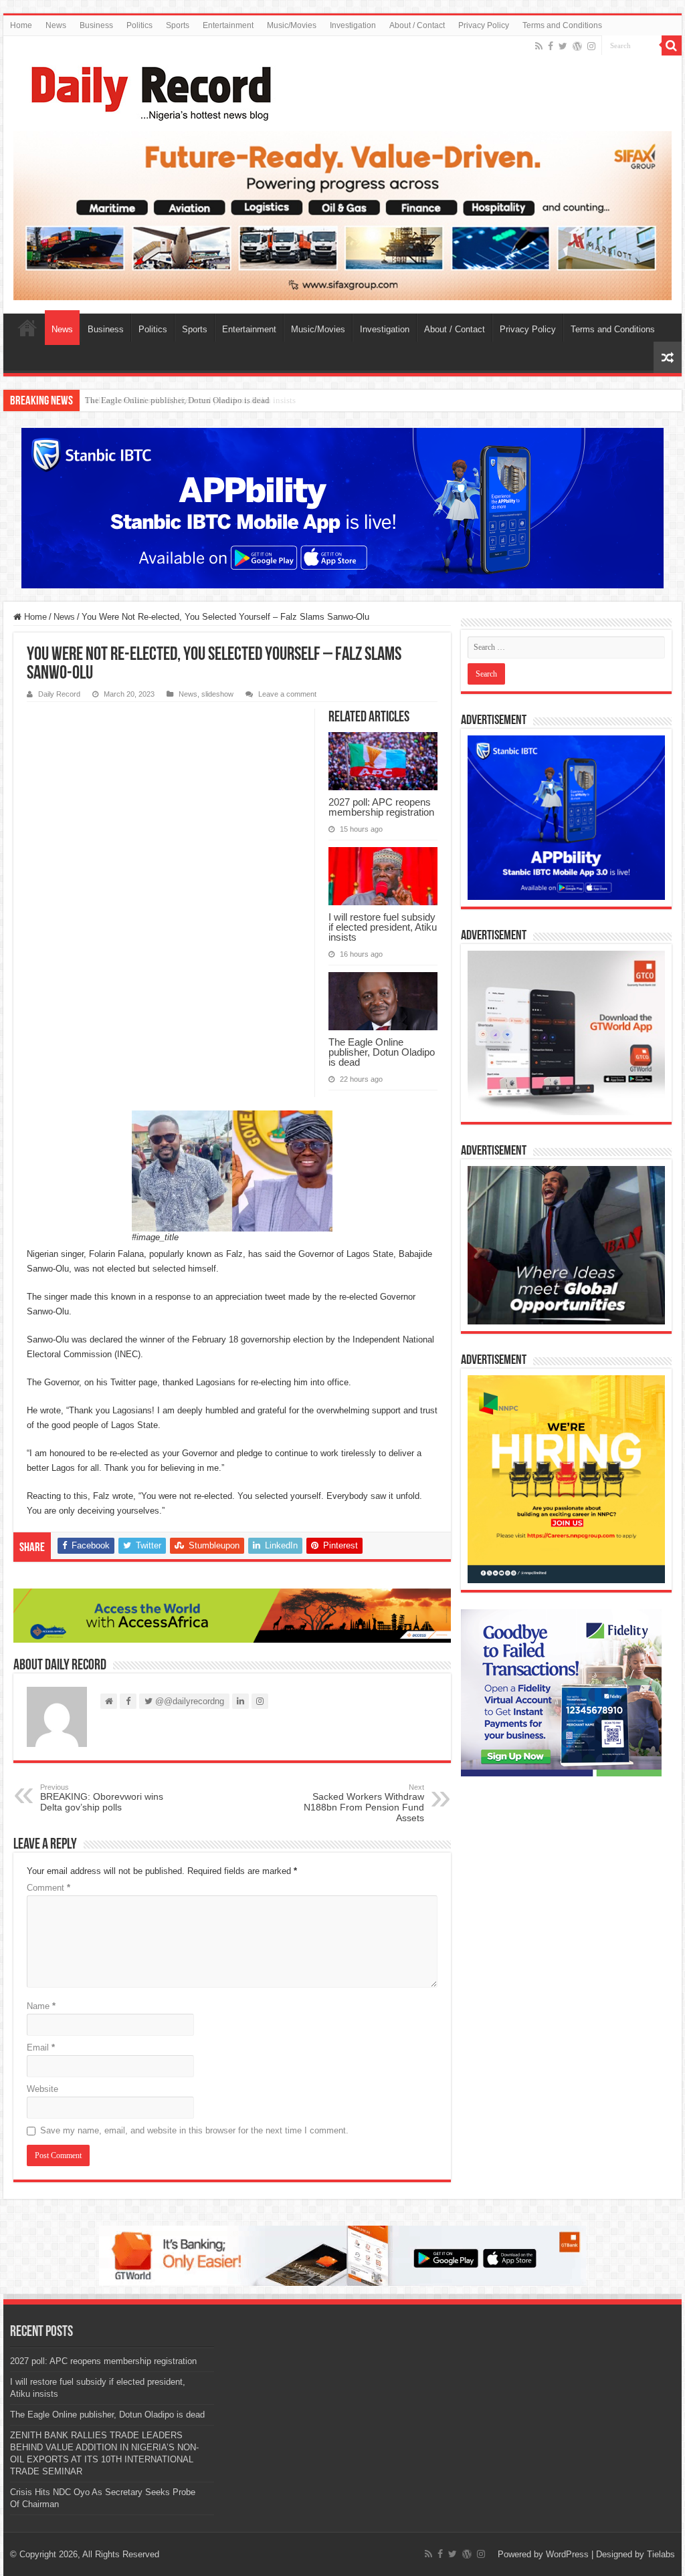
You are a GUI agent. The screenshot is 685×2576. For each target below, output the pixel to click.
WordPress (567, 2554)
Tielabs (661, 2554)
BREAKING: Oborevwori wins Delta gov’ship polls (102, 1798)
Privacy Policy (484, 25)
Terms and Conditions (562, 25)
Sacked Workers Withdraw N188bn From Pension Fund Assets (364, 1803)
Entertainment (228, 25)
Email (41, 2047)
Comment (48, 1888)
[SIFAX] (342, 215)
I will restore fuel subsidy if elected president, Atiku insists (383, 927)
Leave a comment (287, 694)
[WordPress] (577, 46)
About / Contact (417, 25)
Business (96, 25)
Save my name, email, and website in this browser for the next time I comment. (194, 2130)
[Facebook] (551, 46)
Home (21, 25)
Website (42, 2089)
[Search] (672, 45)
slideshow (217, 694)
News (56, 25)
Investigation (353, 25)
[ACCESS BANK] (232, 1615)
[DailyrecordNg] (147, 88)
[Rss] (539, 46)
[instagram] (591, 46)
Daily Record (59, 694)
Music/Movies (292, 25)
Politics (139, 25)
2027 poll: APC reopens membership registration (381, 807)
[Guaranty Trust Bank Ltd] (342, 2255)
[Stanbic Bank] (342, 508)
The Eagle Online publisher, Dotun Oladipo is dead (177, 400)
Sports (178, 25)
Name (41, 2006)
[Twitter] (563, 46)
